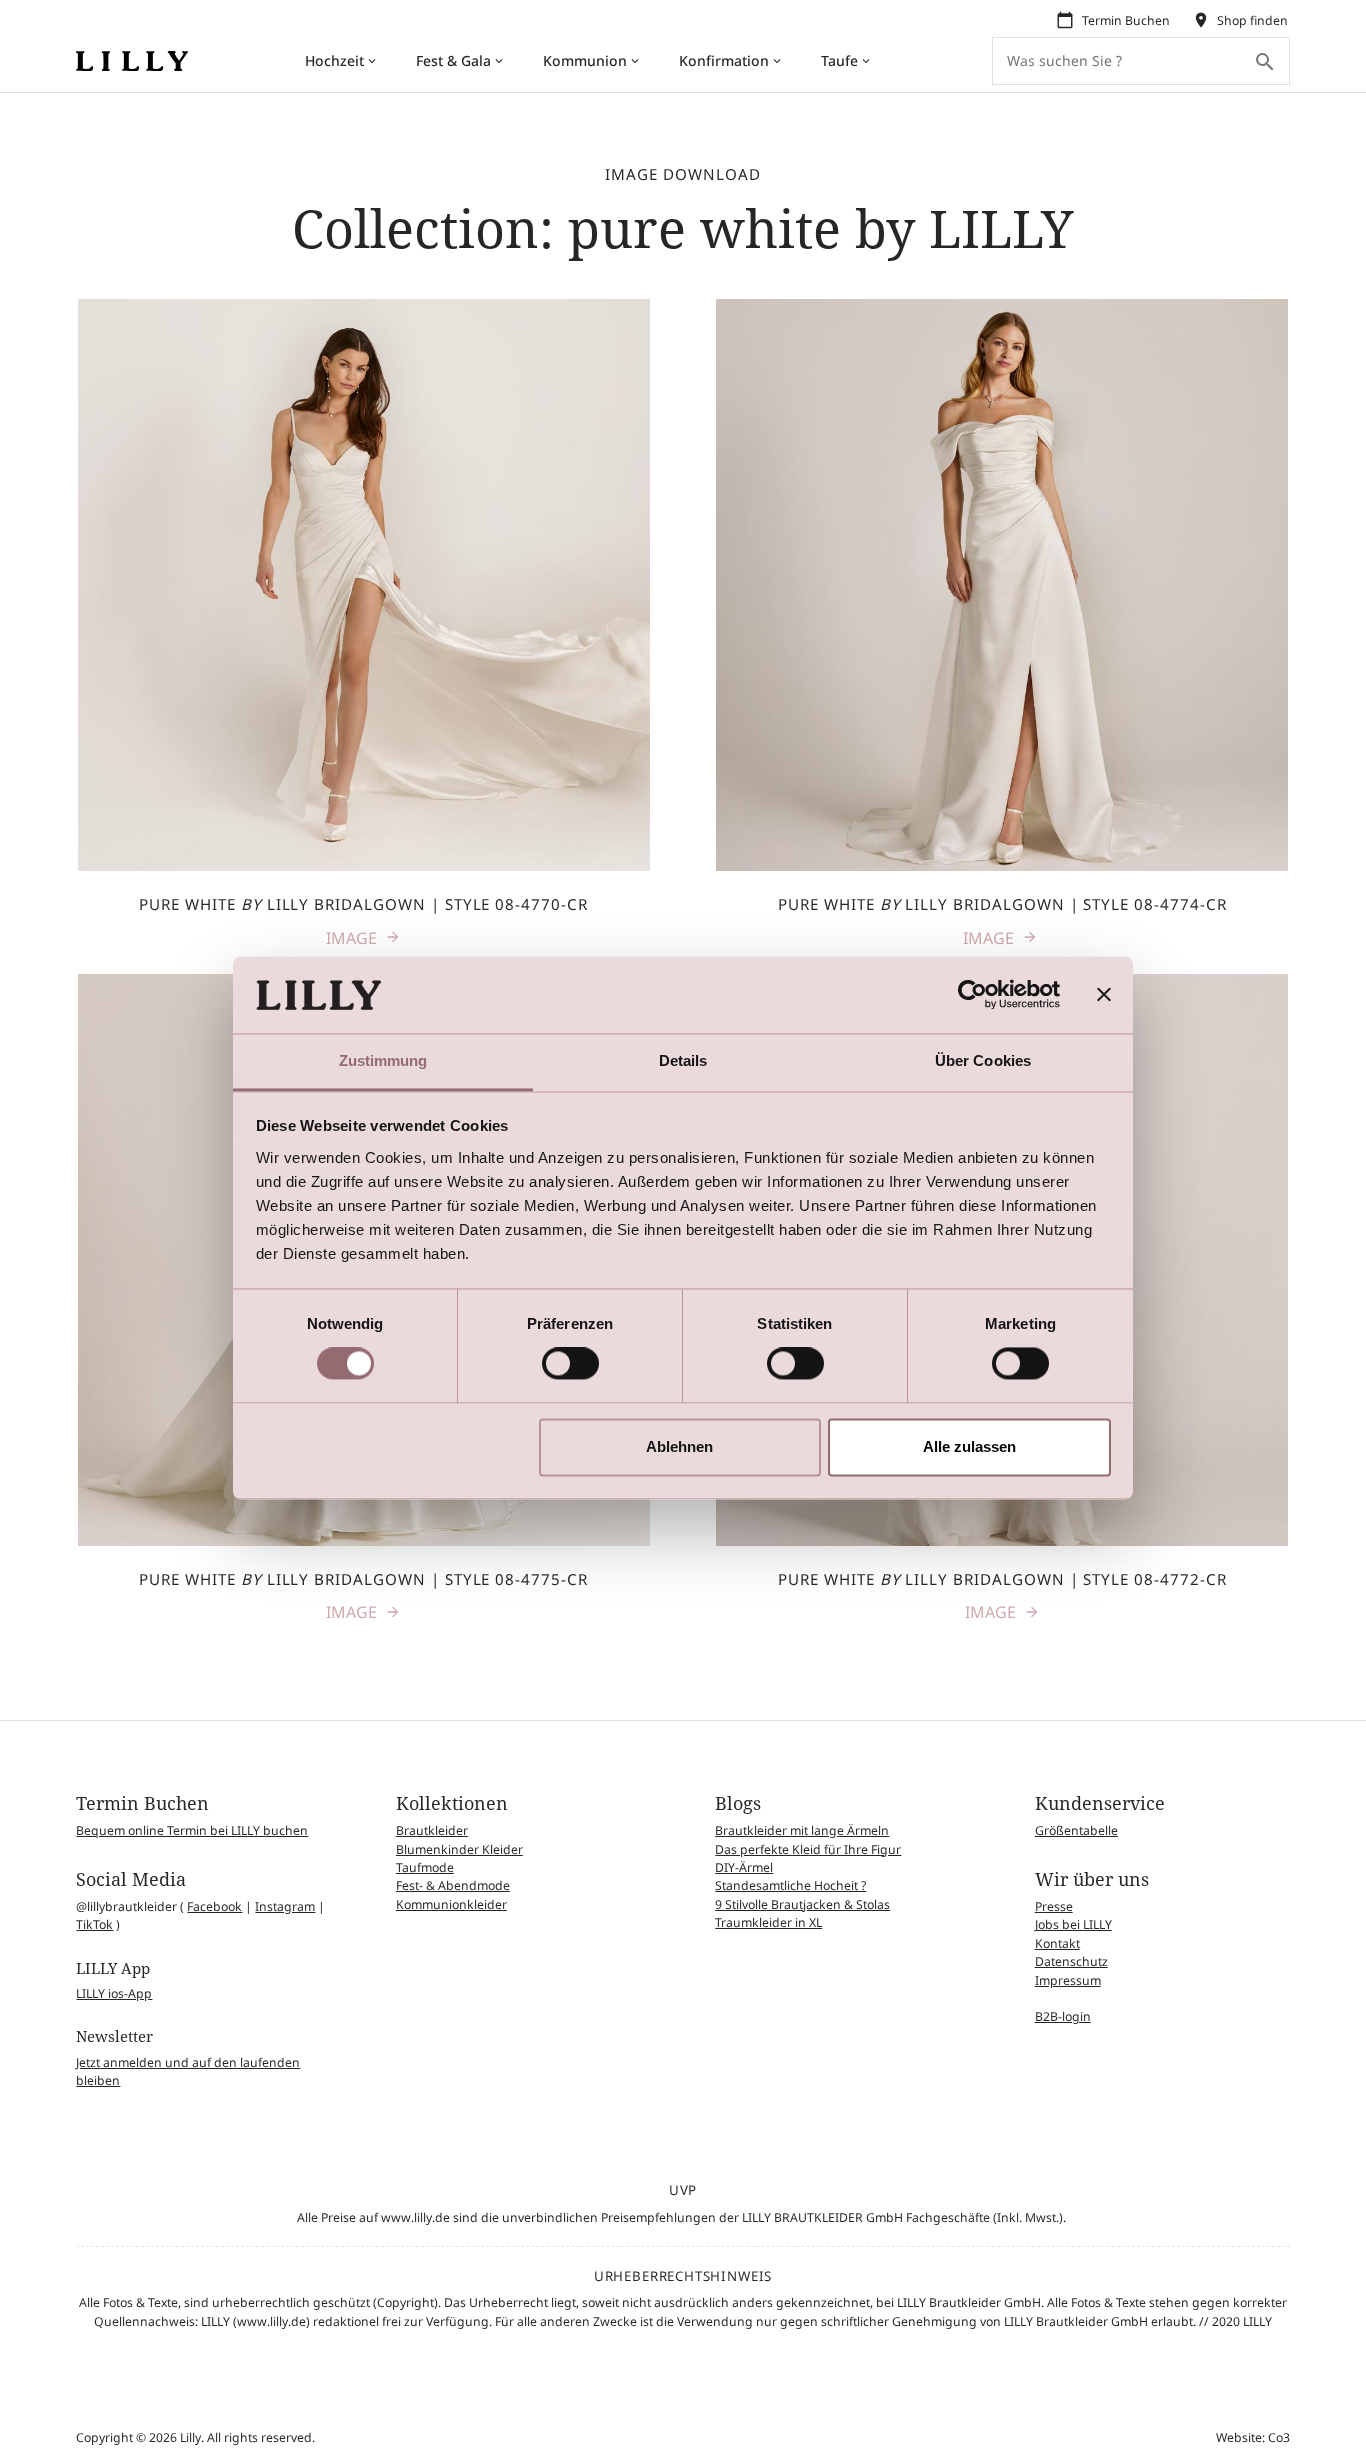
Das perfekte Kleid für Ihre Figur (808, 1849)
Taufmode (425, 1867)
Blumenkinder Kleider (459, 1849)
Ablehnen (679, 1446)
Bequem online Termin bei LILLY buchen (192, 1830)
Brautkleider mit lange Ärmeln (802, 1830)
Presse (1054, 1906)
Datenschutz (1071, 1961)
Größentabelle (1076, 1830)
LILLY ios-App (114, 1993)
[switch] (570, 1364)
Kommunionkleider (451, 1904)
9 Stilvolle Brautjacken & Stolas (802, 1904)
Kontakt (1057, 1943)
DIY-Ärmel (744, 1867)
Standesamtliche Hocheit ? (790, 1885)
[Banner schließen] (1104, 995)
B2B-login (1063, 2016)
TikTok (94, 1924)
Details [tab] (683, 1060)
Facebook (214, 1906)
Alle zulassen (969, 1446)
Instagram (285, 1906)
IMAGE (351, 938)
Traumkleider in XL (768, 1922)
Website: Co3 (1253, 2437)
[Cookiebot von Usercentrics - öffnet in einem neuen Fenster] (972, 995)
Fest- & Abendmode (453, 1885)
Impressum (1068, 1980)
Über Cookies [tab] (983, 1060)
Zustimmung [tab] (383, 1060)
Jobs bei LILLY (1073, 1924)
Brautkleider (432, 1830)
